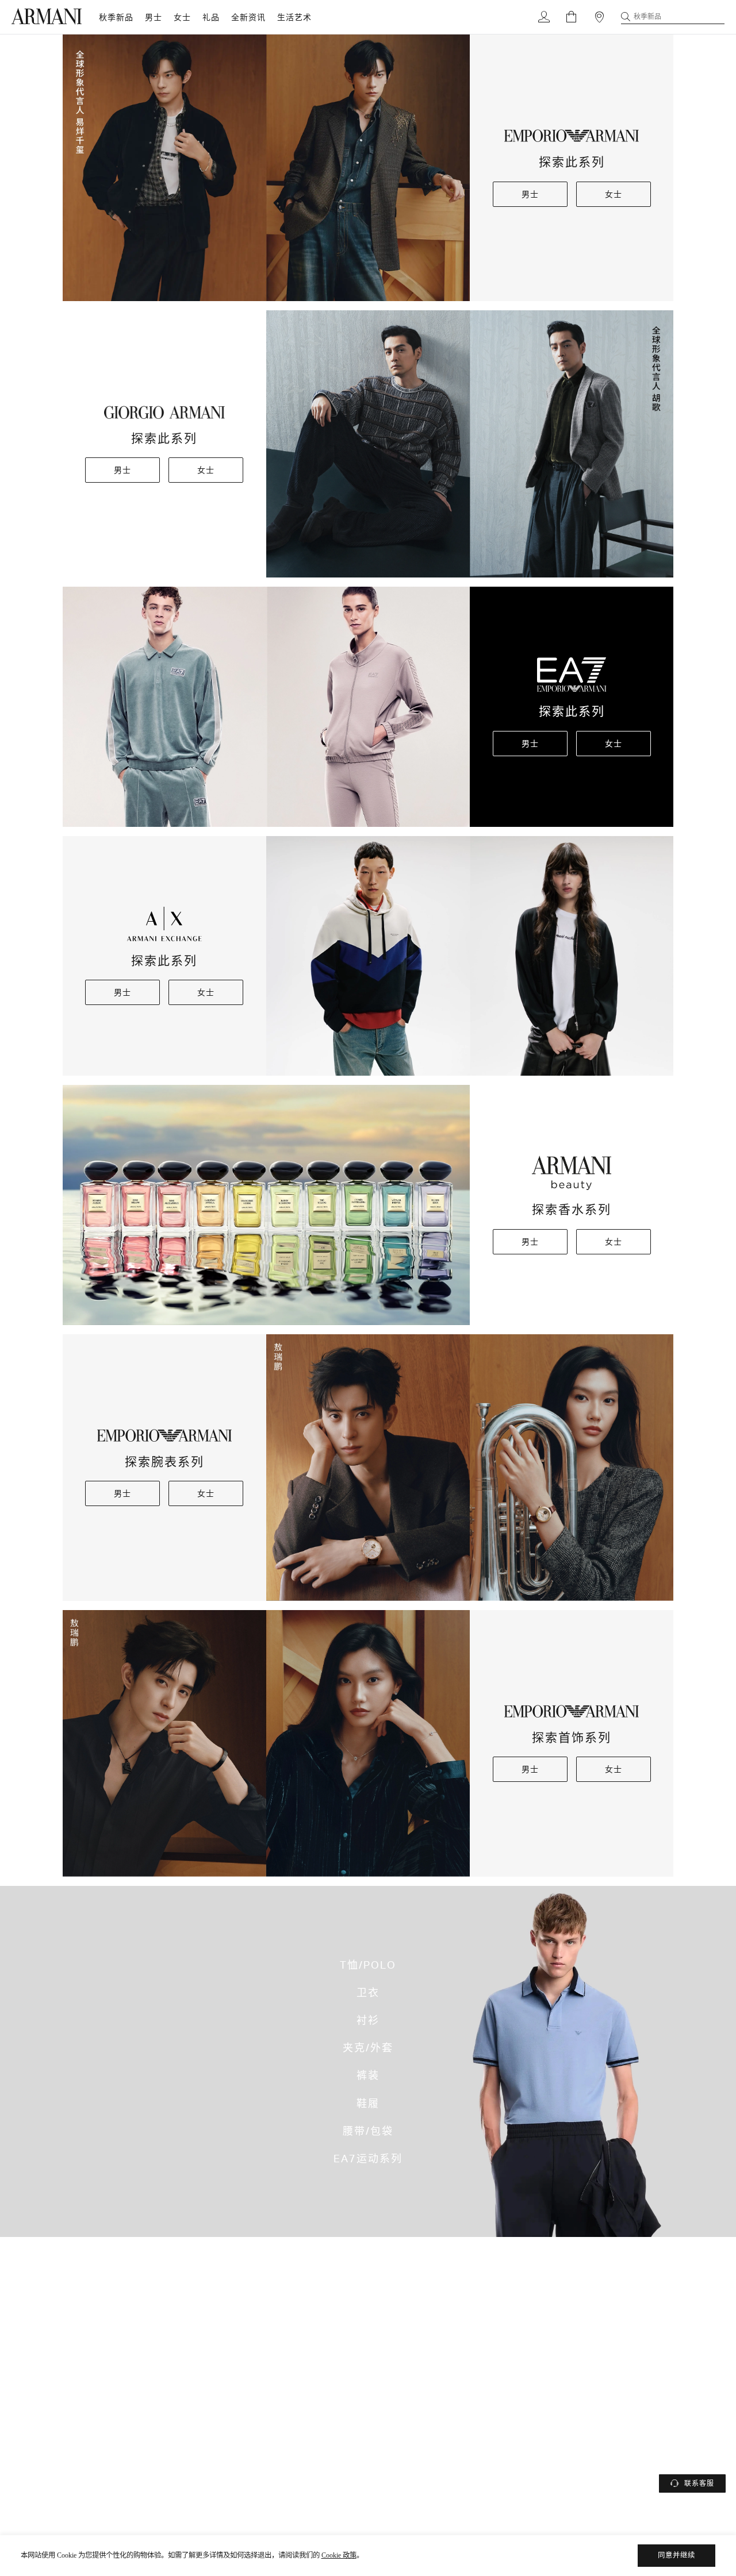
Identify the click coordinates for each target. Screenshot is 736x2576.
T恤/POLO (368, 1965)
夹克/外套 (368, 2047)
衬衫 (368, 2020)
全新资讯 (248, 17)
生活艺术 (294, 17)
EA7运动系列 (368, 2158)
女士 (182, 17)
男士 (154, 17)
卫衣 (368, 1992)
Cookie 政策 (339, 2555)
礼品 (211, 17)
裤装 (368, 2076)
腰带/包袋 (368, 2131)
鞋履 (368, 2103)
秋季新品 (116, 17)
